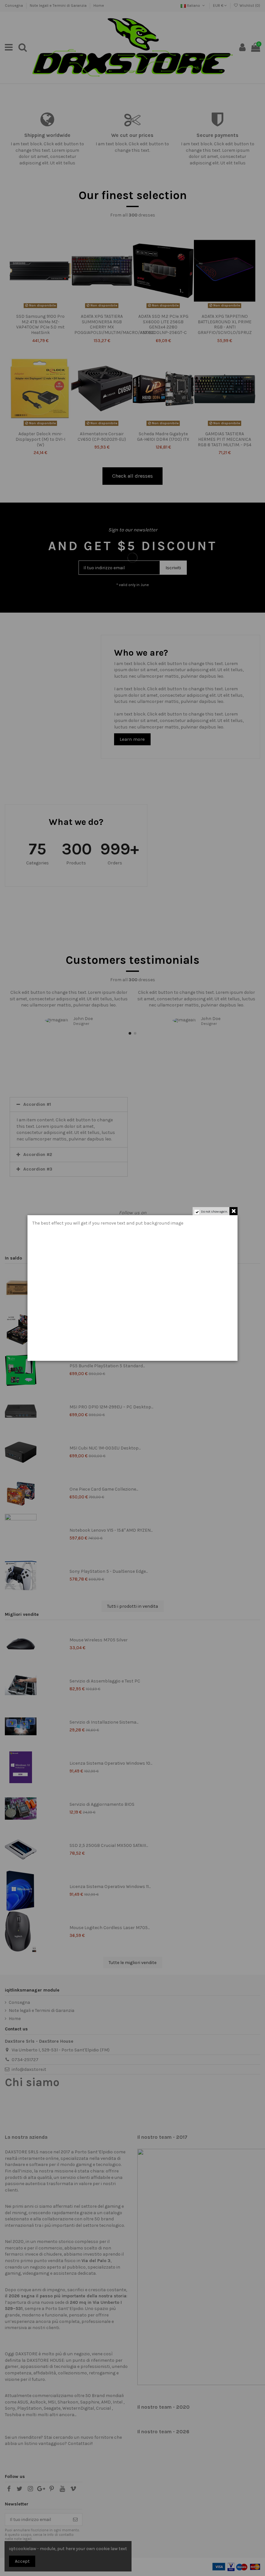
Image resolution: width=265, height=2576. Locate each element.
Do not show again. (214, 1212)
